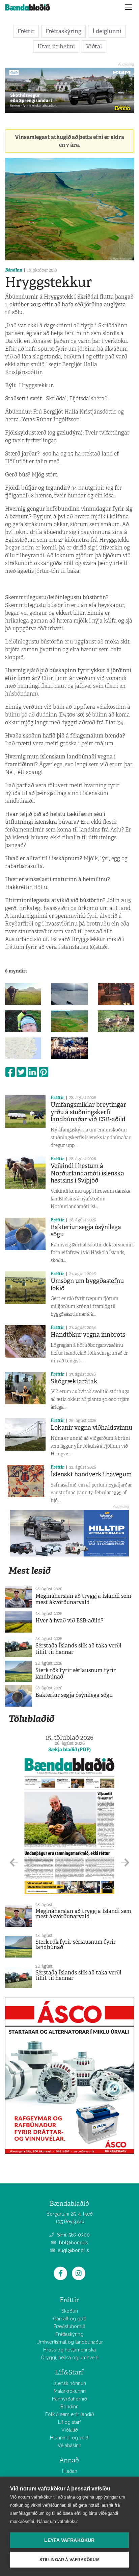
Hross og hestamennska (69, 2350)
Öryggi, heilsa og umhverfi (70, 2358)
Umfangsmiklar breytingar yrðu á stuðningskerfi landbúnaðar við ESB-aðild (88, 1112)
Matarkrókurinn (70, 2391)
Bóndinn (14, 270)
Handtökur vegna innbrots (88, 1335)
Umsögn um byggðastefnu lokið (87, 1285)
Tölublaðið (31, 1719)
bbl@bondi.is (73, 2243)
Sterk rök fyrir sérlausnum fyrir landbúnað (76, 1673)
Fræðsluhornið (69, 2326)
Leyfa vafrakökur (69, 2540)
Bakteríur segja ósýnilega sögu (86, 1231)
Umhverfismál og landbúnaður (70, 2342)
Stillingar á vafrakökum (69, 2560)
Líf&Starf (69, 2372)
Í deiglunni (107, 31)
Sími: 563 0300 (73, 2235)
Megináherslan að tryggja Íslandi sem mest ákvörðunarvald (83, 1599)
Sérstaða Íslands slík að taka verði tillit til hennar (78, 1649)
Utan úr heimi (56, 46)
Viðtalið (70, 2430)
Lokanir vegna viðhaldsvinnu (91, 1428)
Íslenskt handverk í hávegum (91, 1474)
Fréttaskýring (63, 31)
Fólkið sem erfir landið (70, 2414)
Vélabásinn (69, 2445)
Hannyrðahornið (69, 2399)
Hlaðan (70, 2471)
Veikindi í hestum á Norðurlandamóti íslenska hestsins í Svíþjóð (87, 1173)
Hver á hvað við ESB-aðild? (69, 1621)
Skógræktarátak (74, 1381)
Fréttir (26, 31)
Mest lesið (30, 1571)
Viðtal (94, 46)
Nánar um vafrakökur (58, 2521)
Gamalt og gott (69, 2319)
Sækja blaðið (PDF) (69, 1750)
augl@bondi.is (73, 2250)
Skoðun (70, 2311)
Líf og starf (69, 2422)
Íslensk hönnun (70, 2383)
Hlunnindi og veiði (70, 2438)
